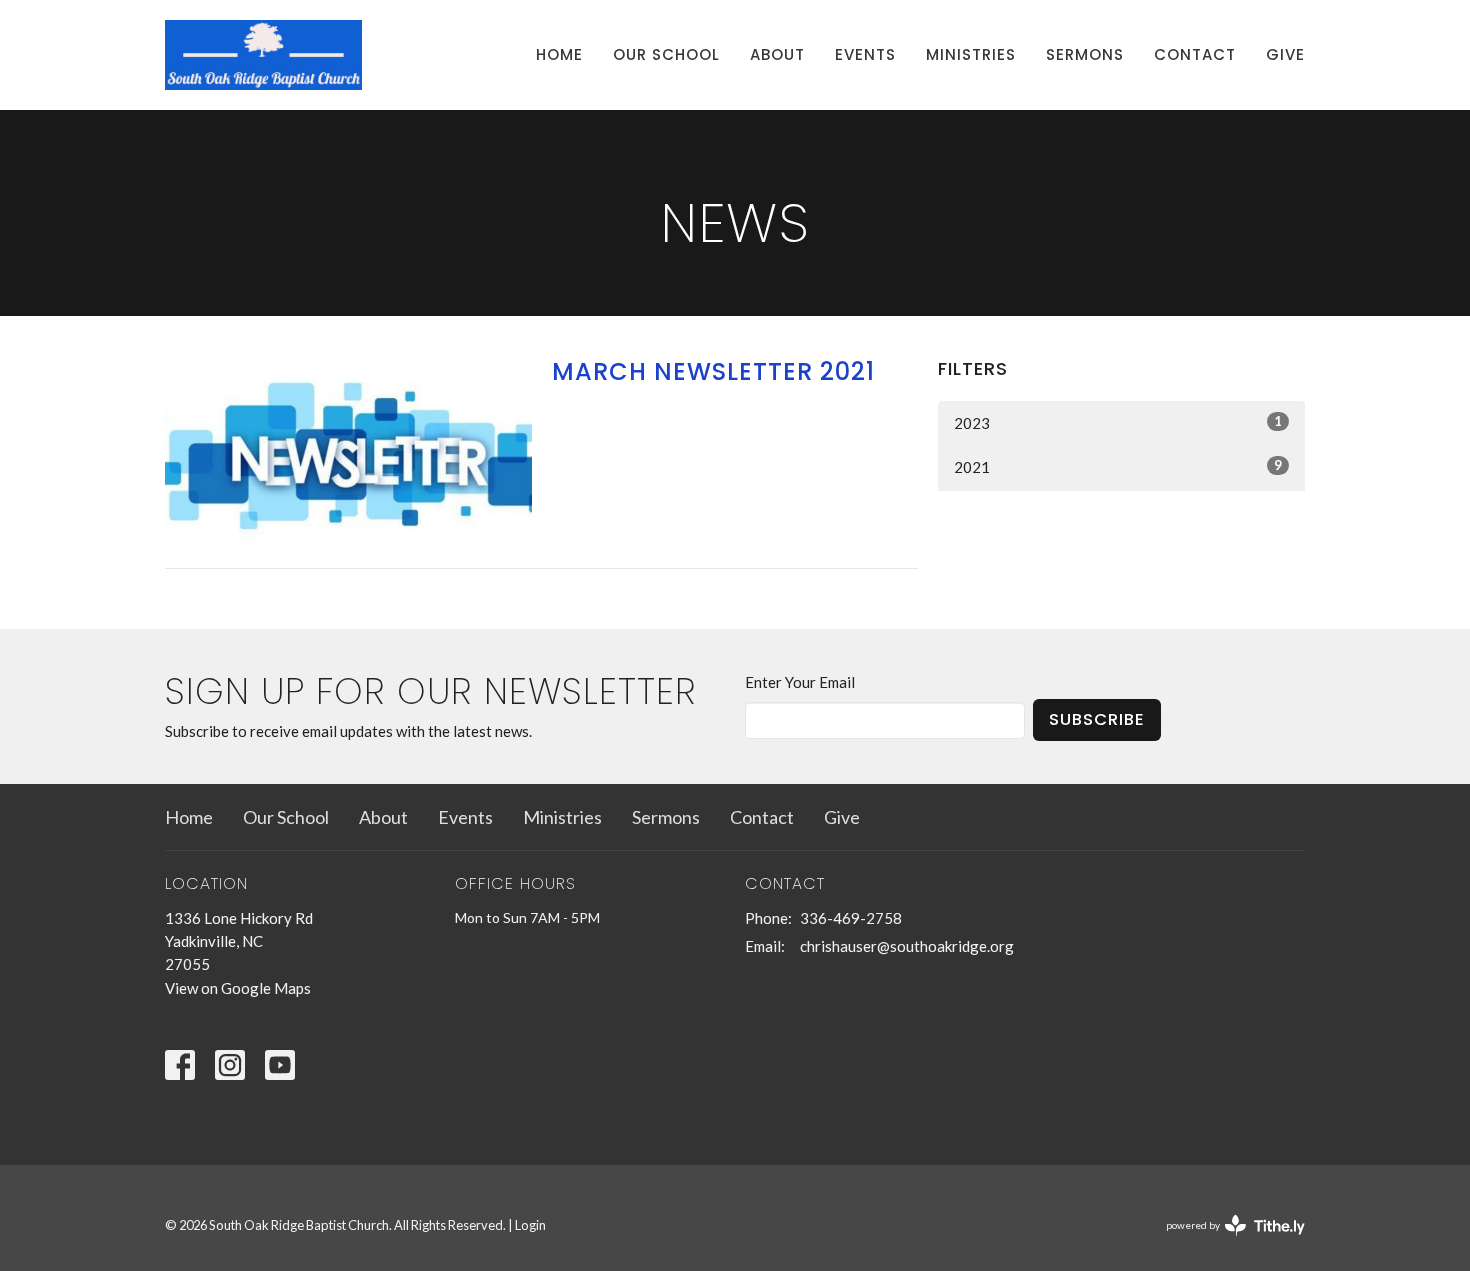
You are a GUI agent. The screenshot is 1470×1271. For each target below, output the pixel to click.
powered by (1225, 1242)
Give (1285, 54)
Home (559, 54)
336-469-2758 (851, 918)
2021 (1118, 466)
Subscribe (1097, 719)
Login (530, 1225)
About (777, 54)
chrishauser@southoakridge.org (907, 946)
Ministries (971, 54)
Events (865, 54)
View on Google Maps (238, 988)
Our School (666, 54)
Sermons (1085, 54)
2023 (1118, 422)
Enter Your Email (800, 682)
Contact (1195, 54)
